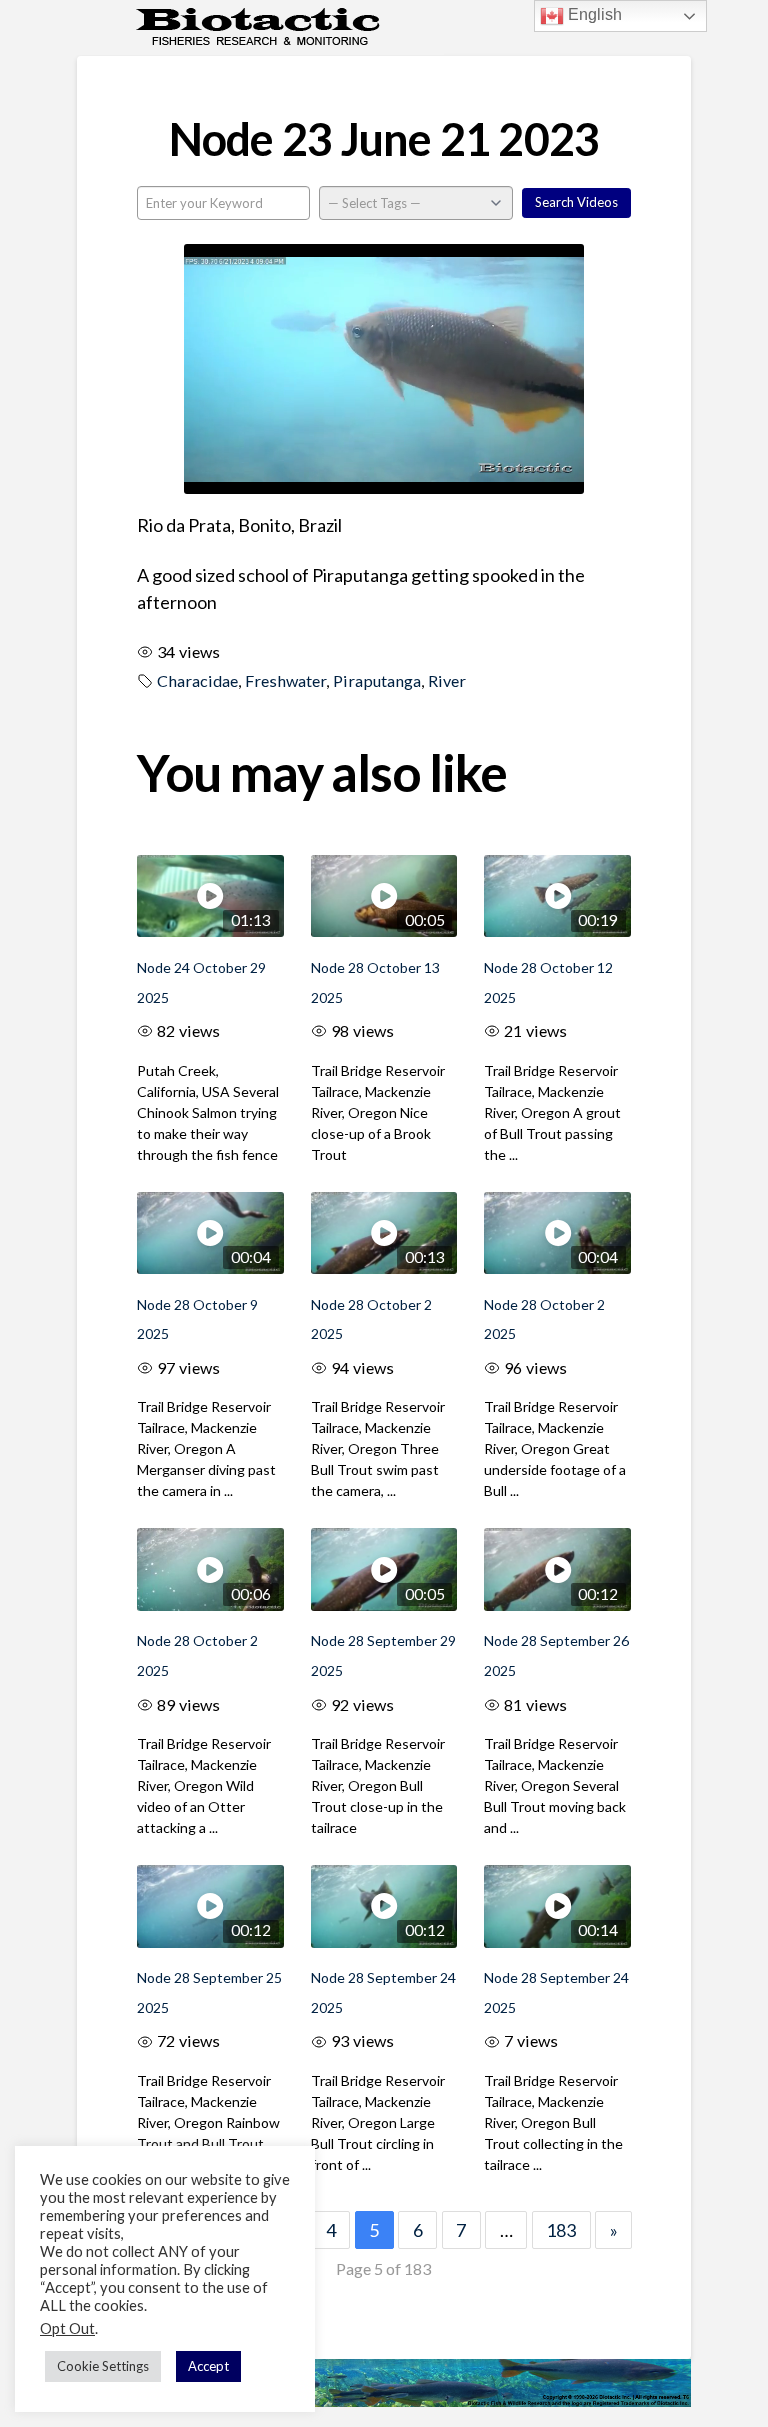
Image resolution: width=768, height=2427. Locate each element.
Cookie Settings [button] (103, 2366)
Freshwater (285, 680)
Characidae (197, 680)
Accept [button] (208, 2366)
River (447, 680)
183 (561, 2230)
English (593, 14)
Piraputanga (377, 680)
